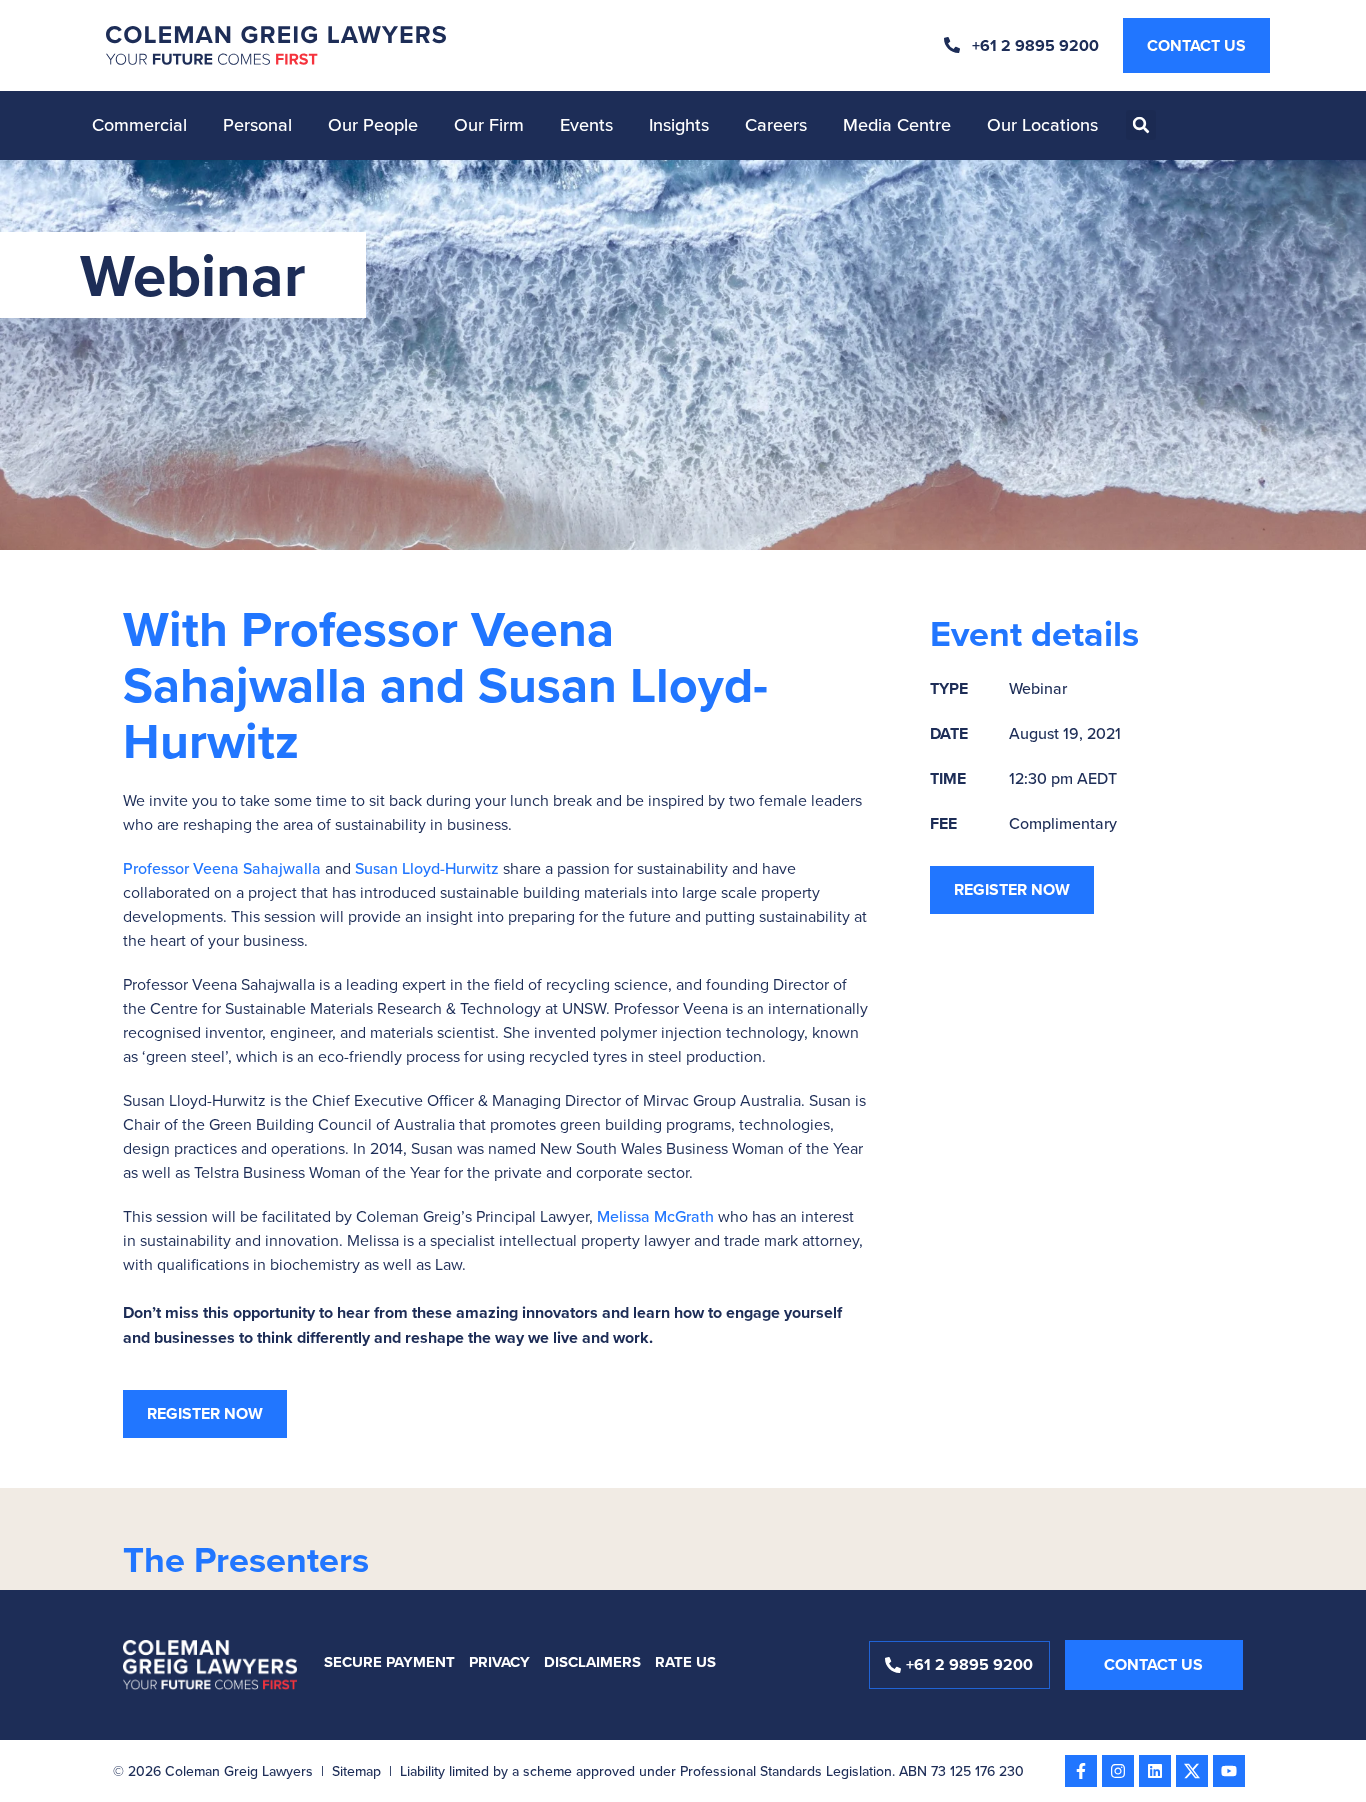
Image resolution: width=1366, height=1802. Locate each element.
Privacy (499, 1662)
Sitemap (356, 1771)
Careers (776, 124)
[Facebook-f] (1081, 1771)
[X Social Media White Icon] (1192, 1771)
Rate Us (685, 1662)
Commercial (139, 124)
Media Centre (897, 124)
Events (586, 124)
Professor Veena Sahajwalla (224, 868)
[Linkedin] (1155, 1771)
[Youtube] (1229, 1771)
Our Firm (489, 124)
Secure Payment (389, 1662)
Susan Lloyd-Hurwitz (429, 868)
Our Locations (1042, 124)
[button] (1141, 125)
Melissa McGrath (657, 1216)
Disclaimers (592, 1662)
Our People (373, 124)
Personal (257, 124)
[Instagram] (1118, 1771)
